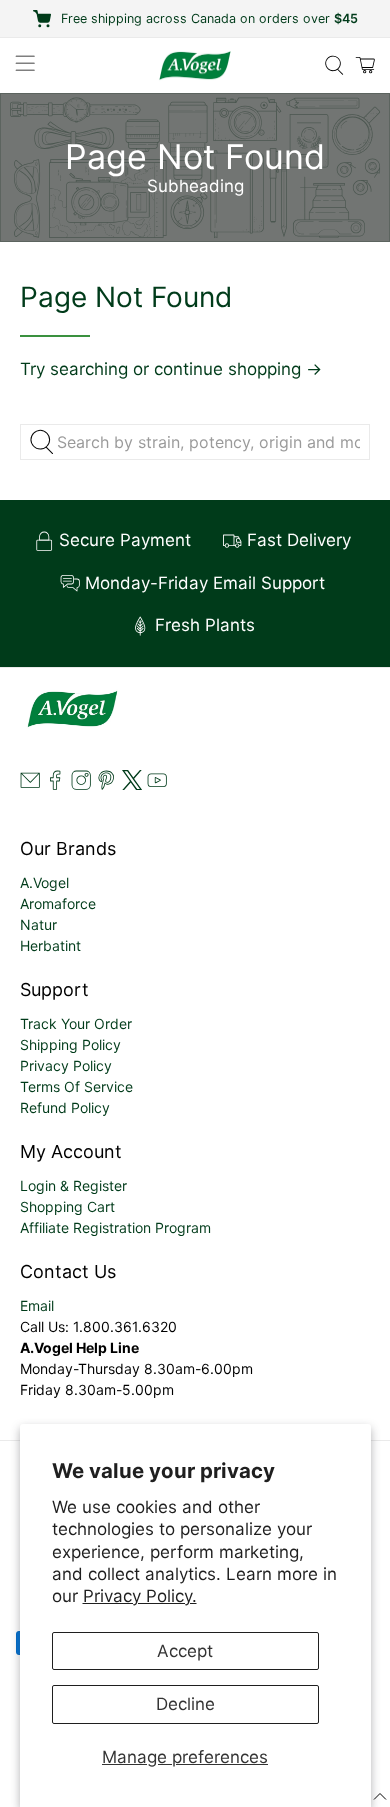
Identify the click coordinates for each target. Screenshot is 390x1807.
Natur (38, 924)
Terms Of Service (76, 1086)
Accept (185, 1651)
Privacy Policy (66, 1065)
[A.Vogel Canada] (195, 65)
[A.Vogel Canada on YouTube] (157, 784)
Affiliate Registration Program (115, 1227)
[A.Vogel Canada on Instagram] (81, 784)
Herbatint (50, 945)
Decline (185, 1704)
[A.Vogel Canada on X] (132, 784)
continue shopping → (238, 369)
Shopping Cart (67, 1206)
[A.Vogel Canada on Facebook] (55, 784)
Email (37, 1305)
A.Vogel (44, 882)
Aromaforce (58, 903)
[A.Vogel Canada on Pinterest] (106, 784)
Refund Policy (65, 1107)
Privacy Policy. (140, 1596)
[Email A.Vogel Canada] (30, 784)
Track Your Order (76, 1023)
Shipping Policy (70, 1044)
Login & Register (73, 1185)
